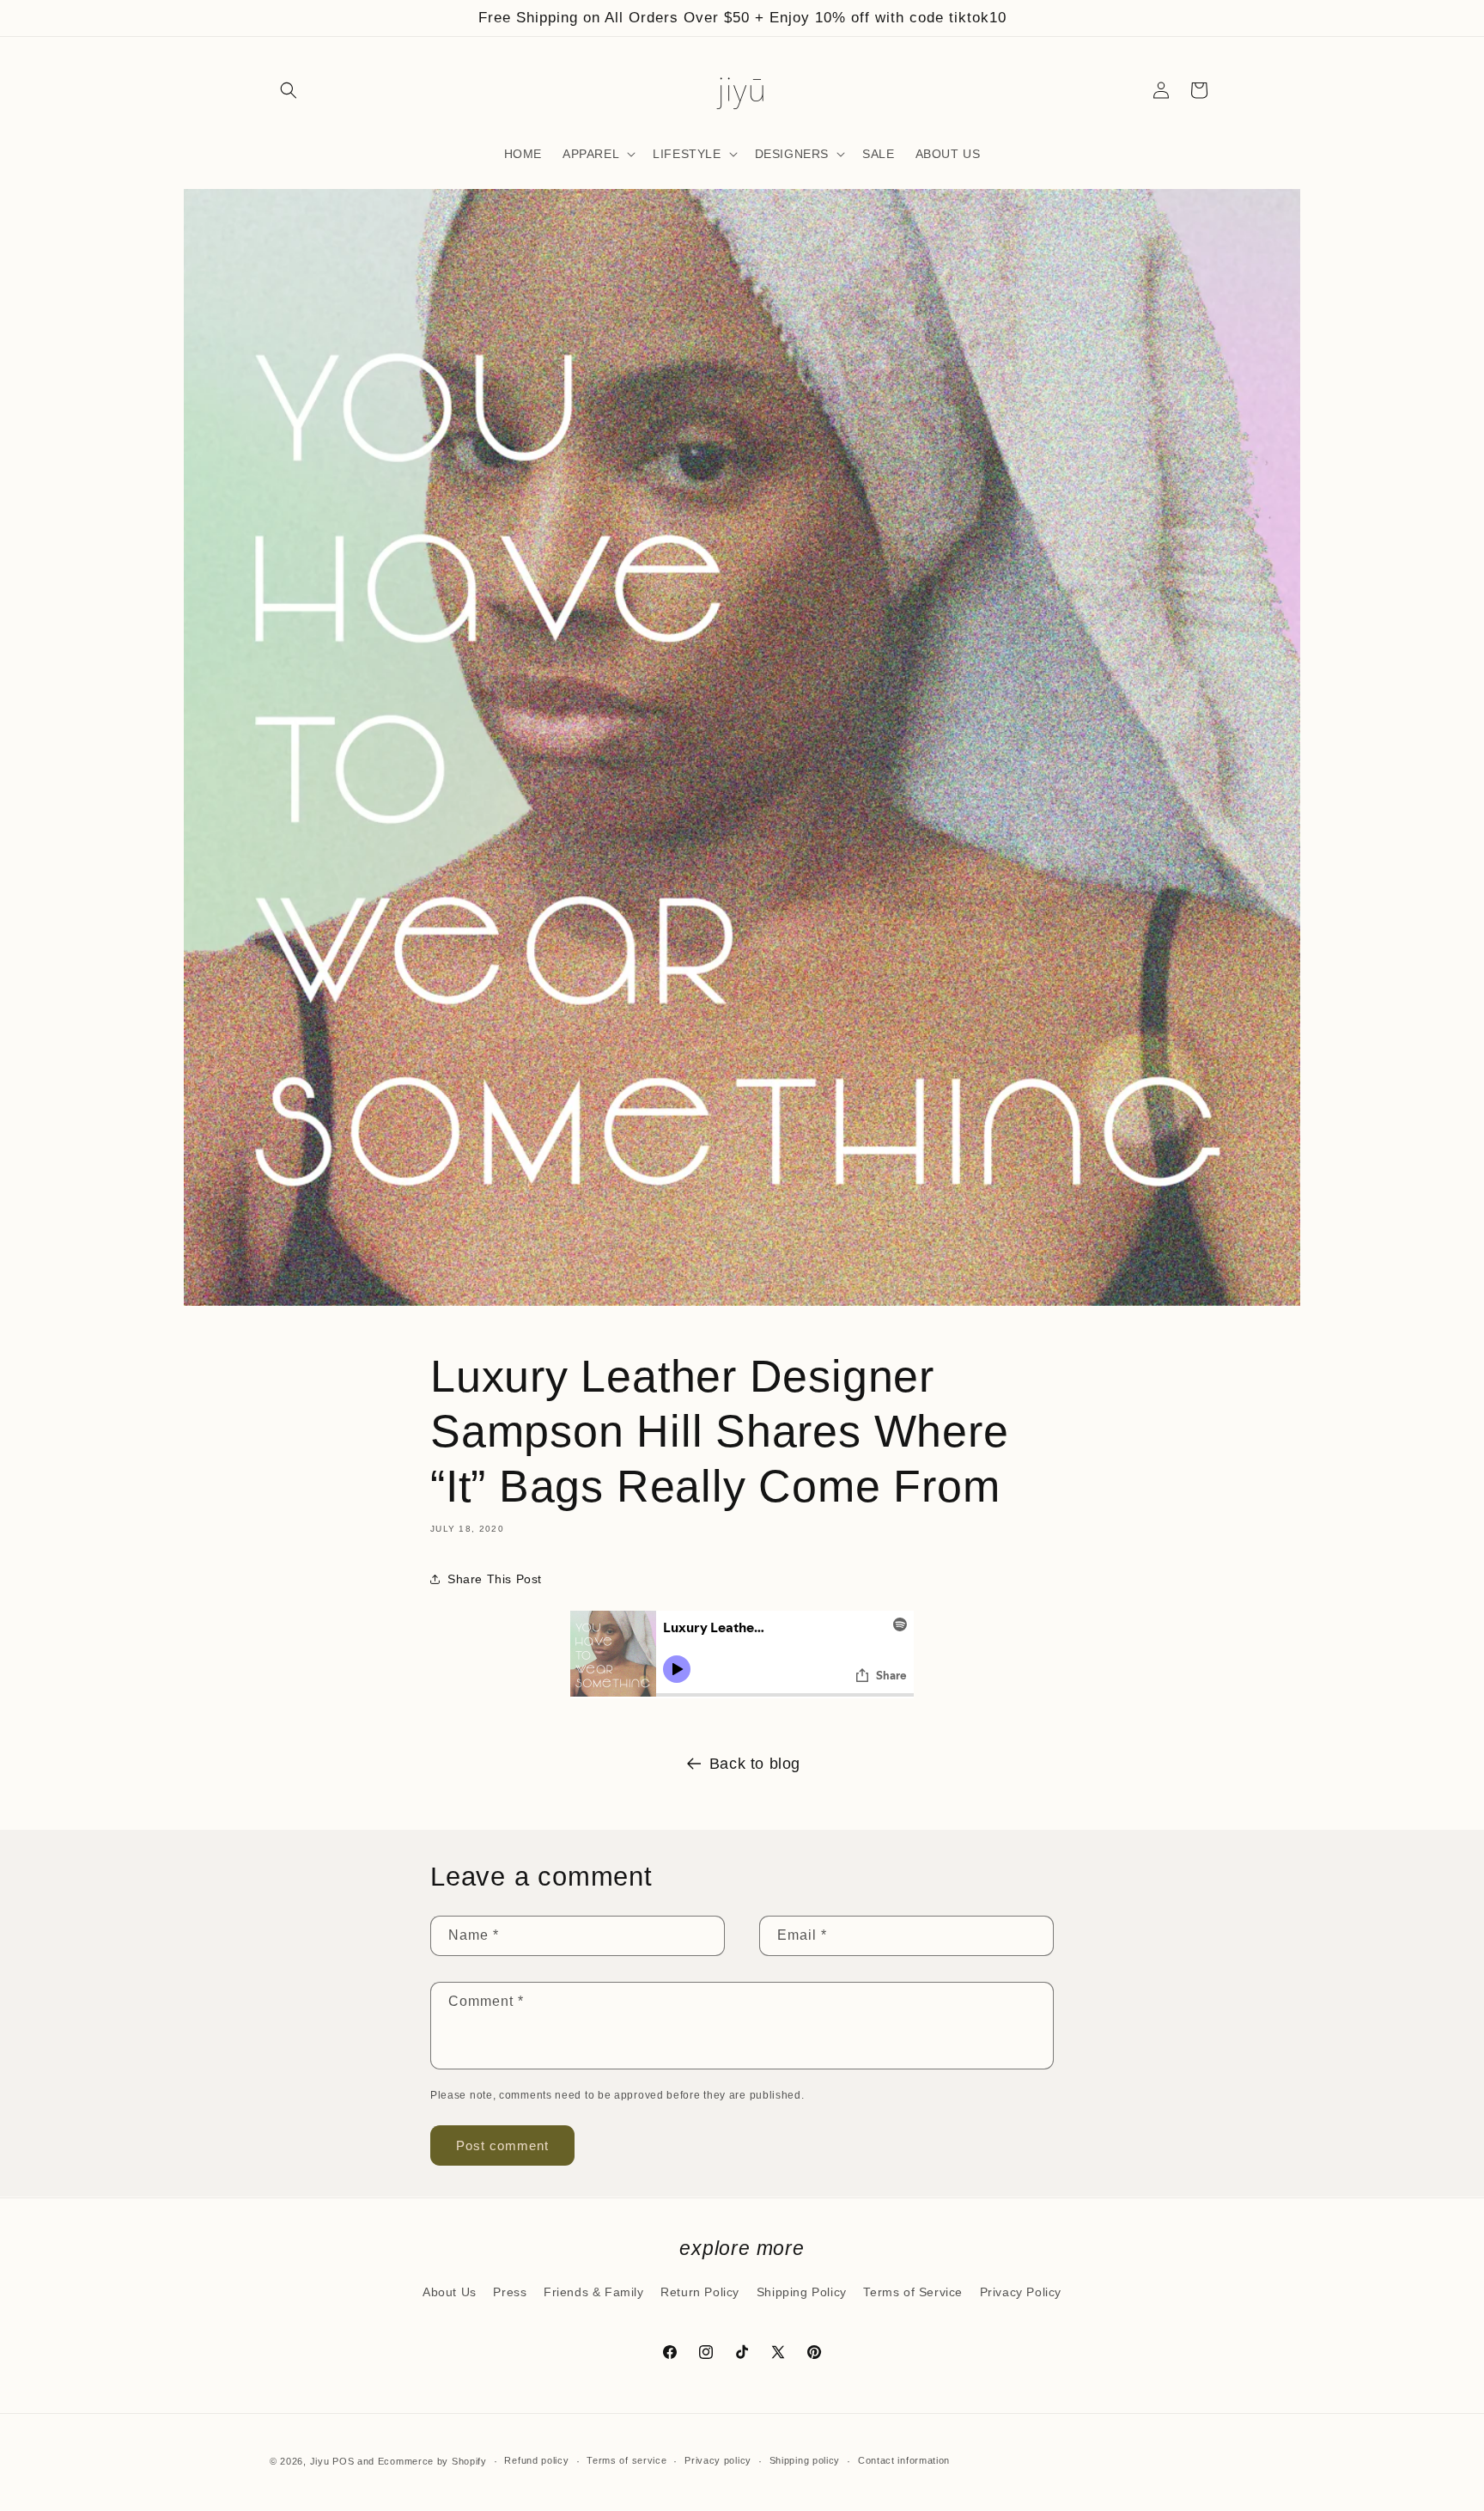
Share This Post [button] (495, 1579)
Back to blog (755, 1764)
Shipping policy (805, 2460)
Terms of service (626, 2460)
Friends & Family (594, 2292)
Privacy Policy (1021, 2292)
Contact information (904, 2460)
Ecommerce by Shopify (432, 2461)
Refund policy (536, 2460)
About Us (450, 2292)
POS (343, 2461)
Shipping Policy (802, 2292)
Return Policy (700, 2292)
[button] (289, 90)
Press (510, 2292)
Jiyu (320, 2461)
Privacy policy (718, 2460)
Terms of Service (913, 2292)
